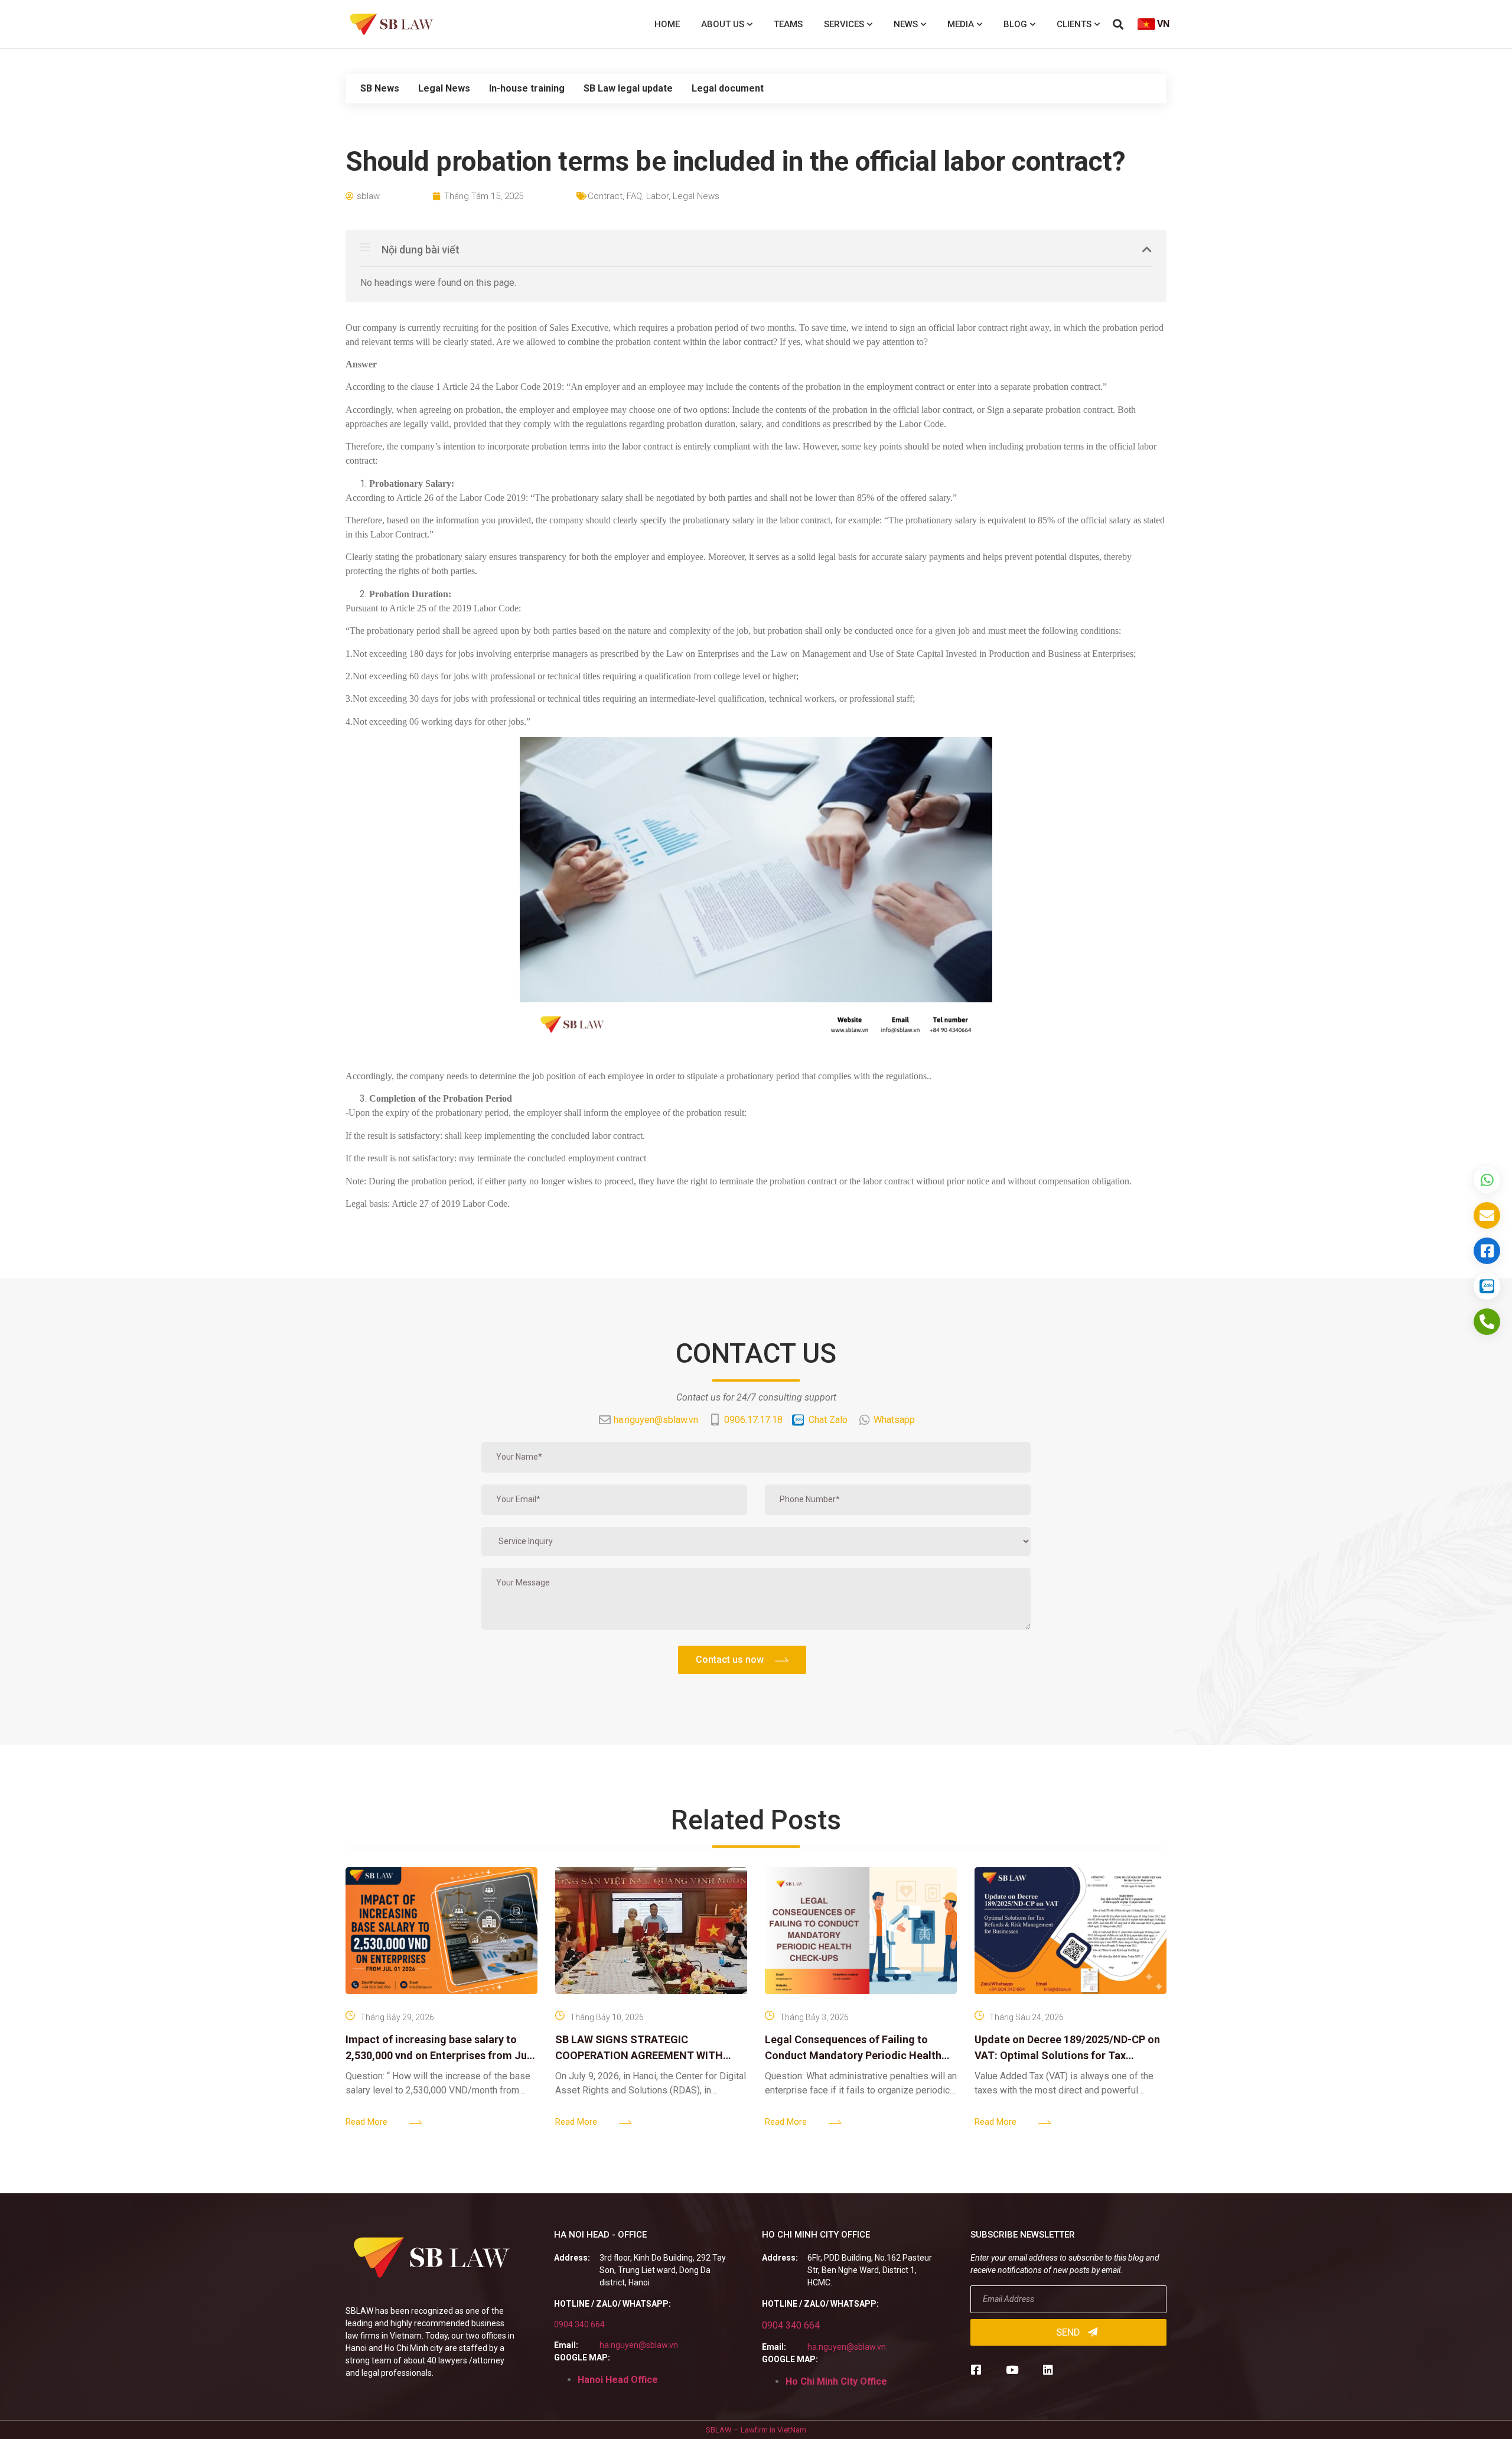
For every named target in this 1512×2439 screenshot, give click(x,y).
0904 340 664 (579, 2324)
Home (667, 24)
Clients (1074, 24)
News (906, 24)
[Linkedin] (1048, 2370)
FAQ (634, 196)
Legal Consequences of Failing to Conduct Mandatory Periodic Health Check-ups (853, 2055)
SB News (380, 88)
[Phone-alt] (1487, 1322)
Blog (1015, 24)
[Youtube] (1012, 2370)
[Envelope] (1487, 1215)
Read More (366, 2122)
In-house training (527, 88)
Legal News (444, 88)
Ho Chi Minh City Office (836, 2381)
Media (961, 24)
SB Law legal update (628, 88)
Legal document (728, 88)
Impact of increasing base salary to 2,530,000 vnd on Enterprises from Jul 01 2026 (438, 2055)
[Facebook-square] (976, 2370)
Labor (657, 196)
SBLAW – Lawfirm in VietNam (756, 2430)
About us (723, 24)
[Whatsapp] (1487, 1180)
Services (844, 24)
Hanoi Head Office (618, 2380)
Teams (788, 24)
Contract (605, 196)
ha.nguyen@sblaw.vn (639, 2345)
